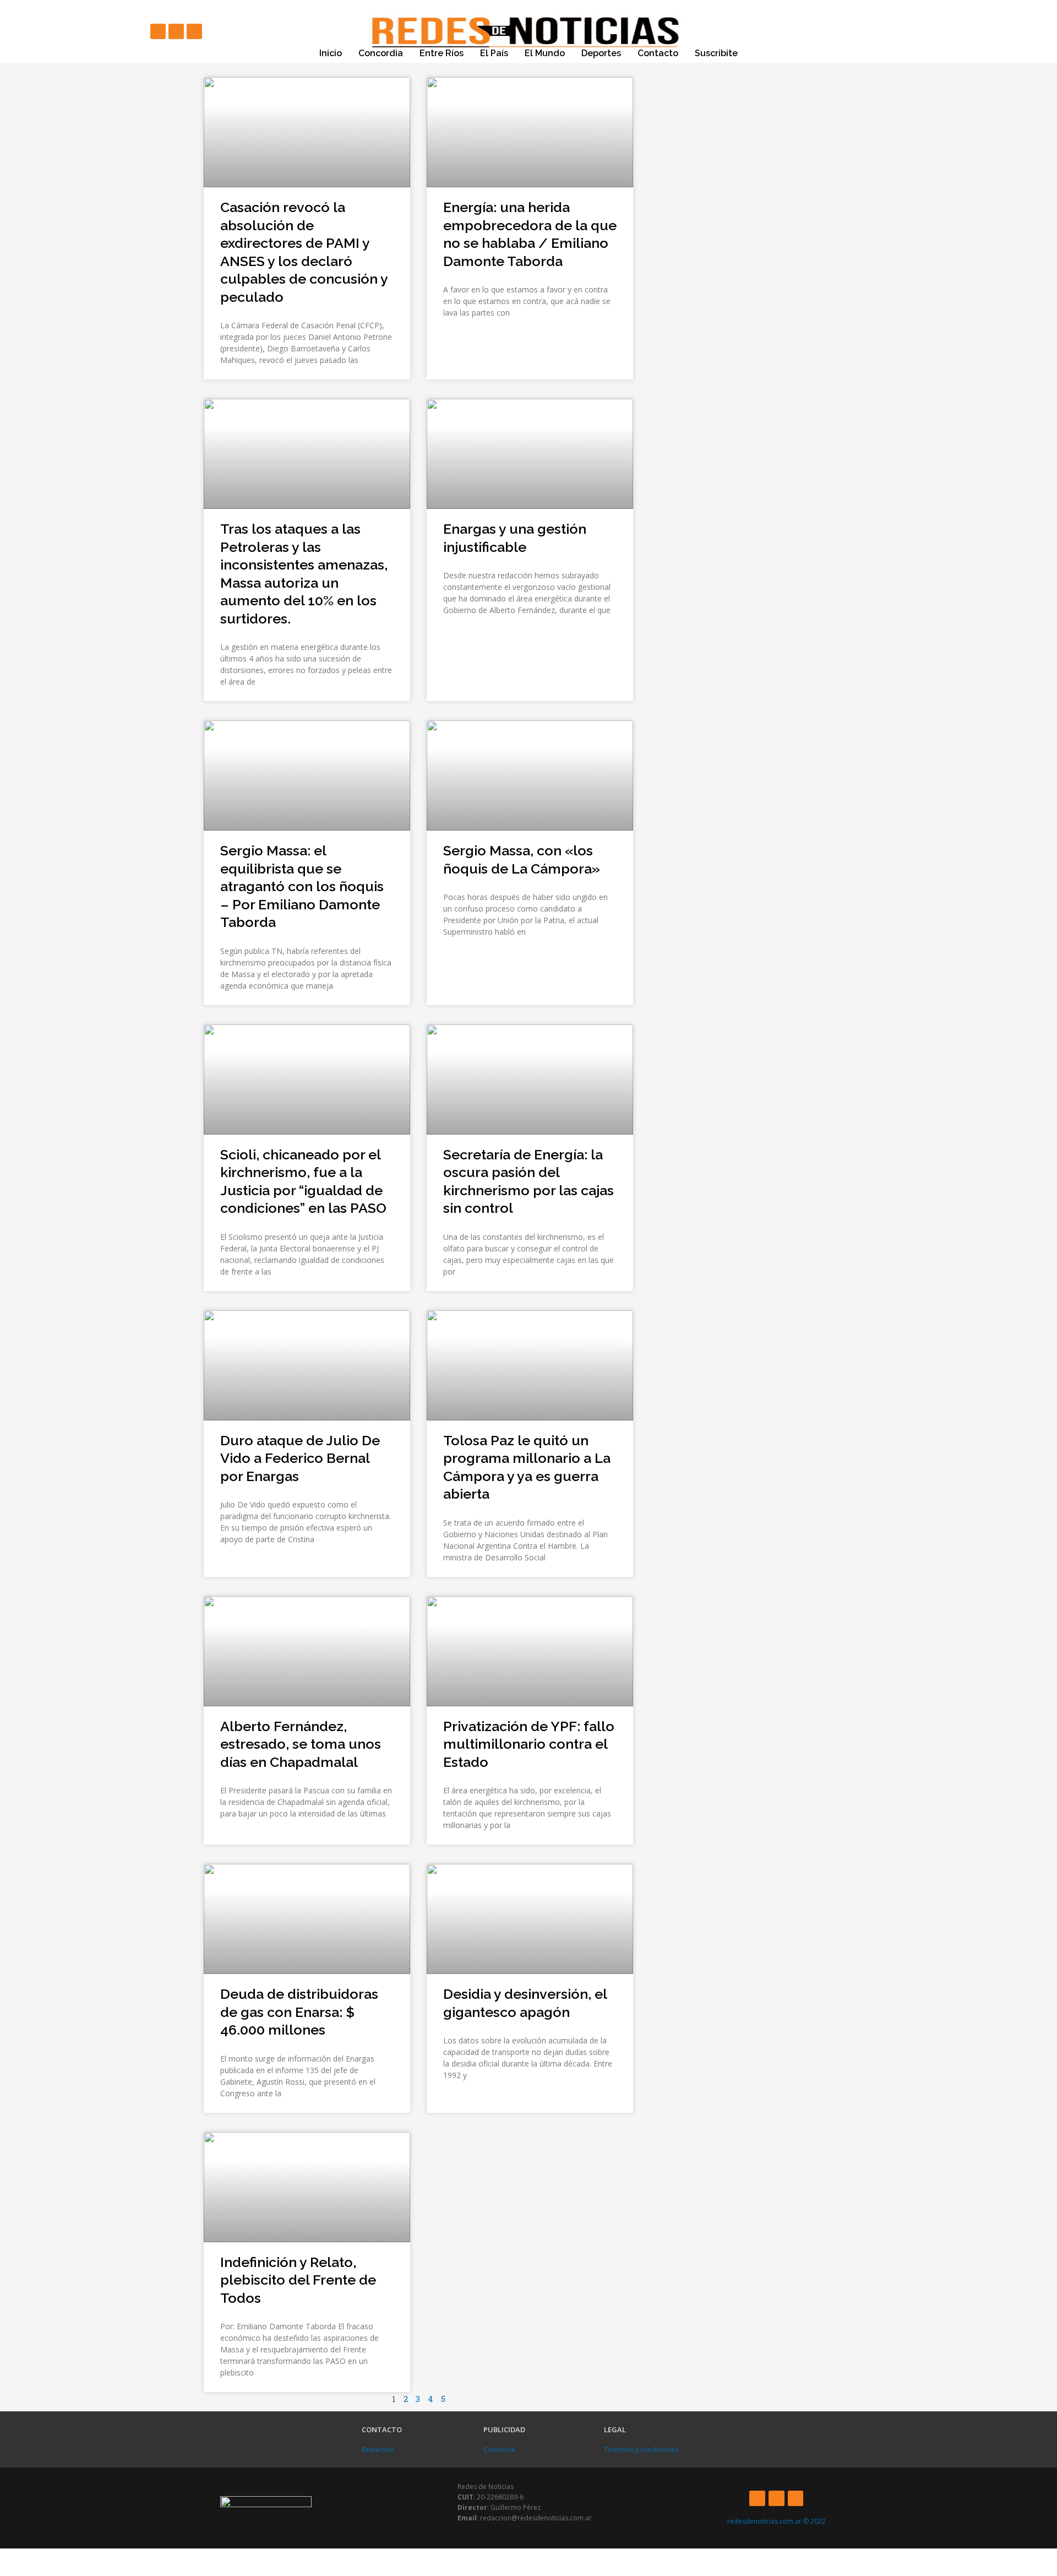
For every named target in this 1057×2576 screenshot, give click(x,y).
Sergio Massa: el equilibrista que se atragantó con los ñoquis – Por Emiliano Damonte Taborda (302, 886)
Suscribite (716, 53)
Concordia (381, 53)
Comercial (499, 2450)
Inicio (331, 53)
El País (494, 53)
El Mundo (545, 53)
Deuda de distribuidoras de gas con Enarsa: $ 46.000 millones (299, 2012)
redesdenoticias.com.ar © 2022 (777, 2521)
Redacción (378, 2450)
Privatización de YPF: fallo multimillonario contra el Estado (529, 1744)
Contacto (658, 53)
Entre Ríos (442, 53)
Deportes (601, 53)
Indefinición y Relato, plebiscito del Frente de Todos (298, 2280)
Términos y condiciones (641, 2450)
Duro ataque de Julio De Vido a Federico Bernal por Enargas (300, 1458)
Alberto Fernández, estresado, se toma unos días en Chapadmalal (301, 1744)
